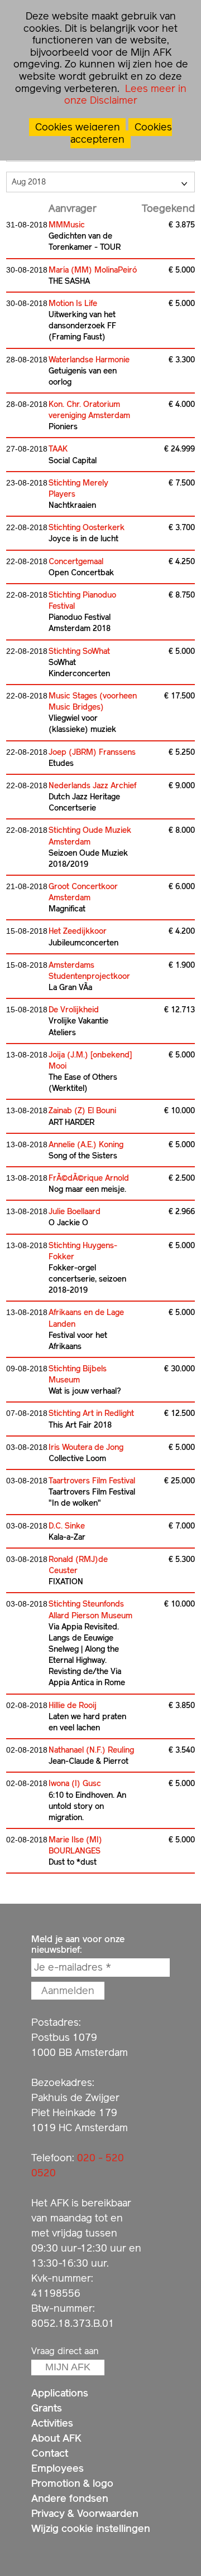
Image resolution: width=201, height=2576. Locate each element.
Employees (58, 2468)
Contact (50, 2453)
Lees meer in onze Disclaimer (125, 94)
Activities (52, 2423)
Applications (60, 2393)
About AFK (56, 2438)
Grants (47, 2408)
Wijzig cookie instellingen (91, 2528)
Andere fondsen (70, 2498)
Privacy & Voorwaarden (85, 2513)
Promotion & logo (72, 2483)
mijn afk (68, 2367)
